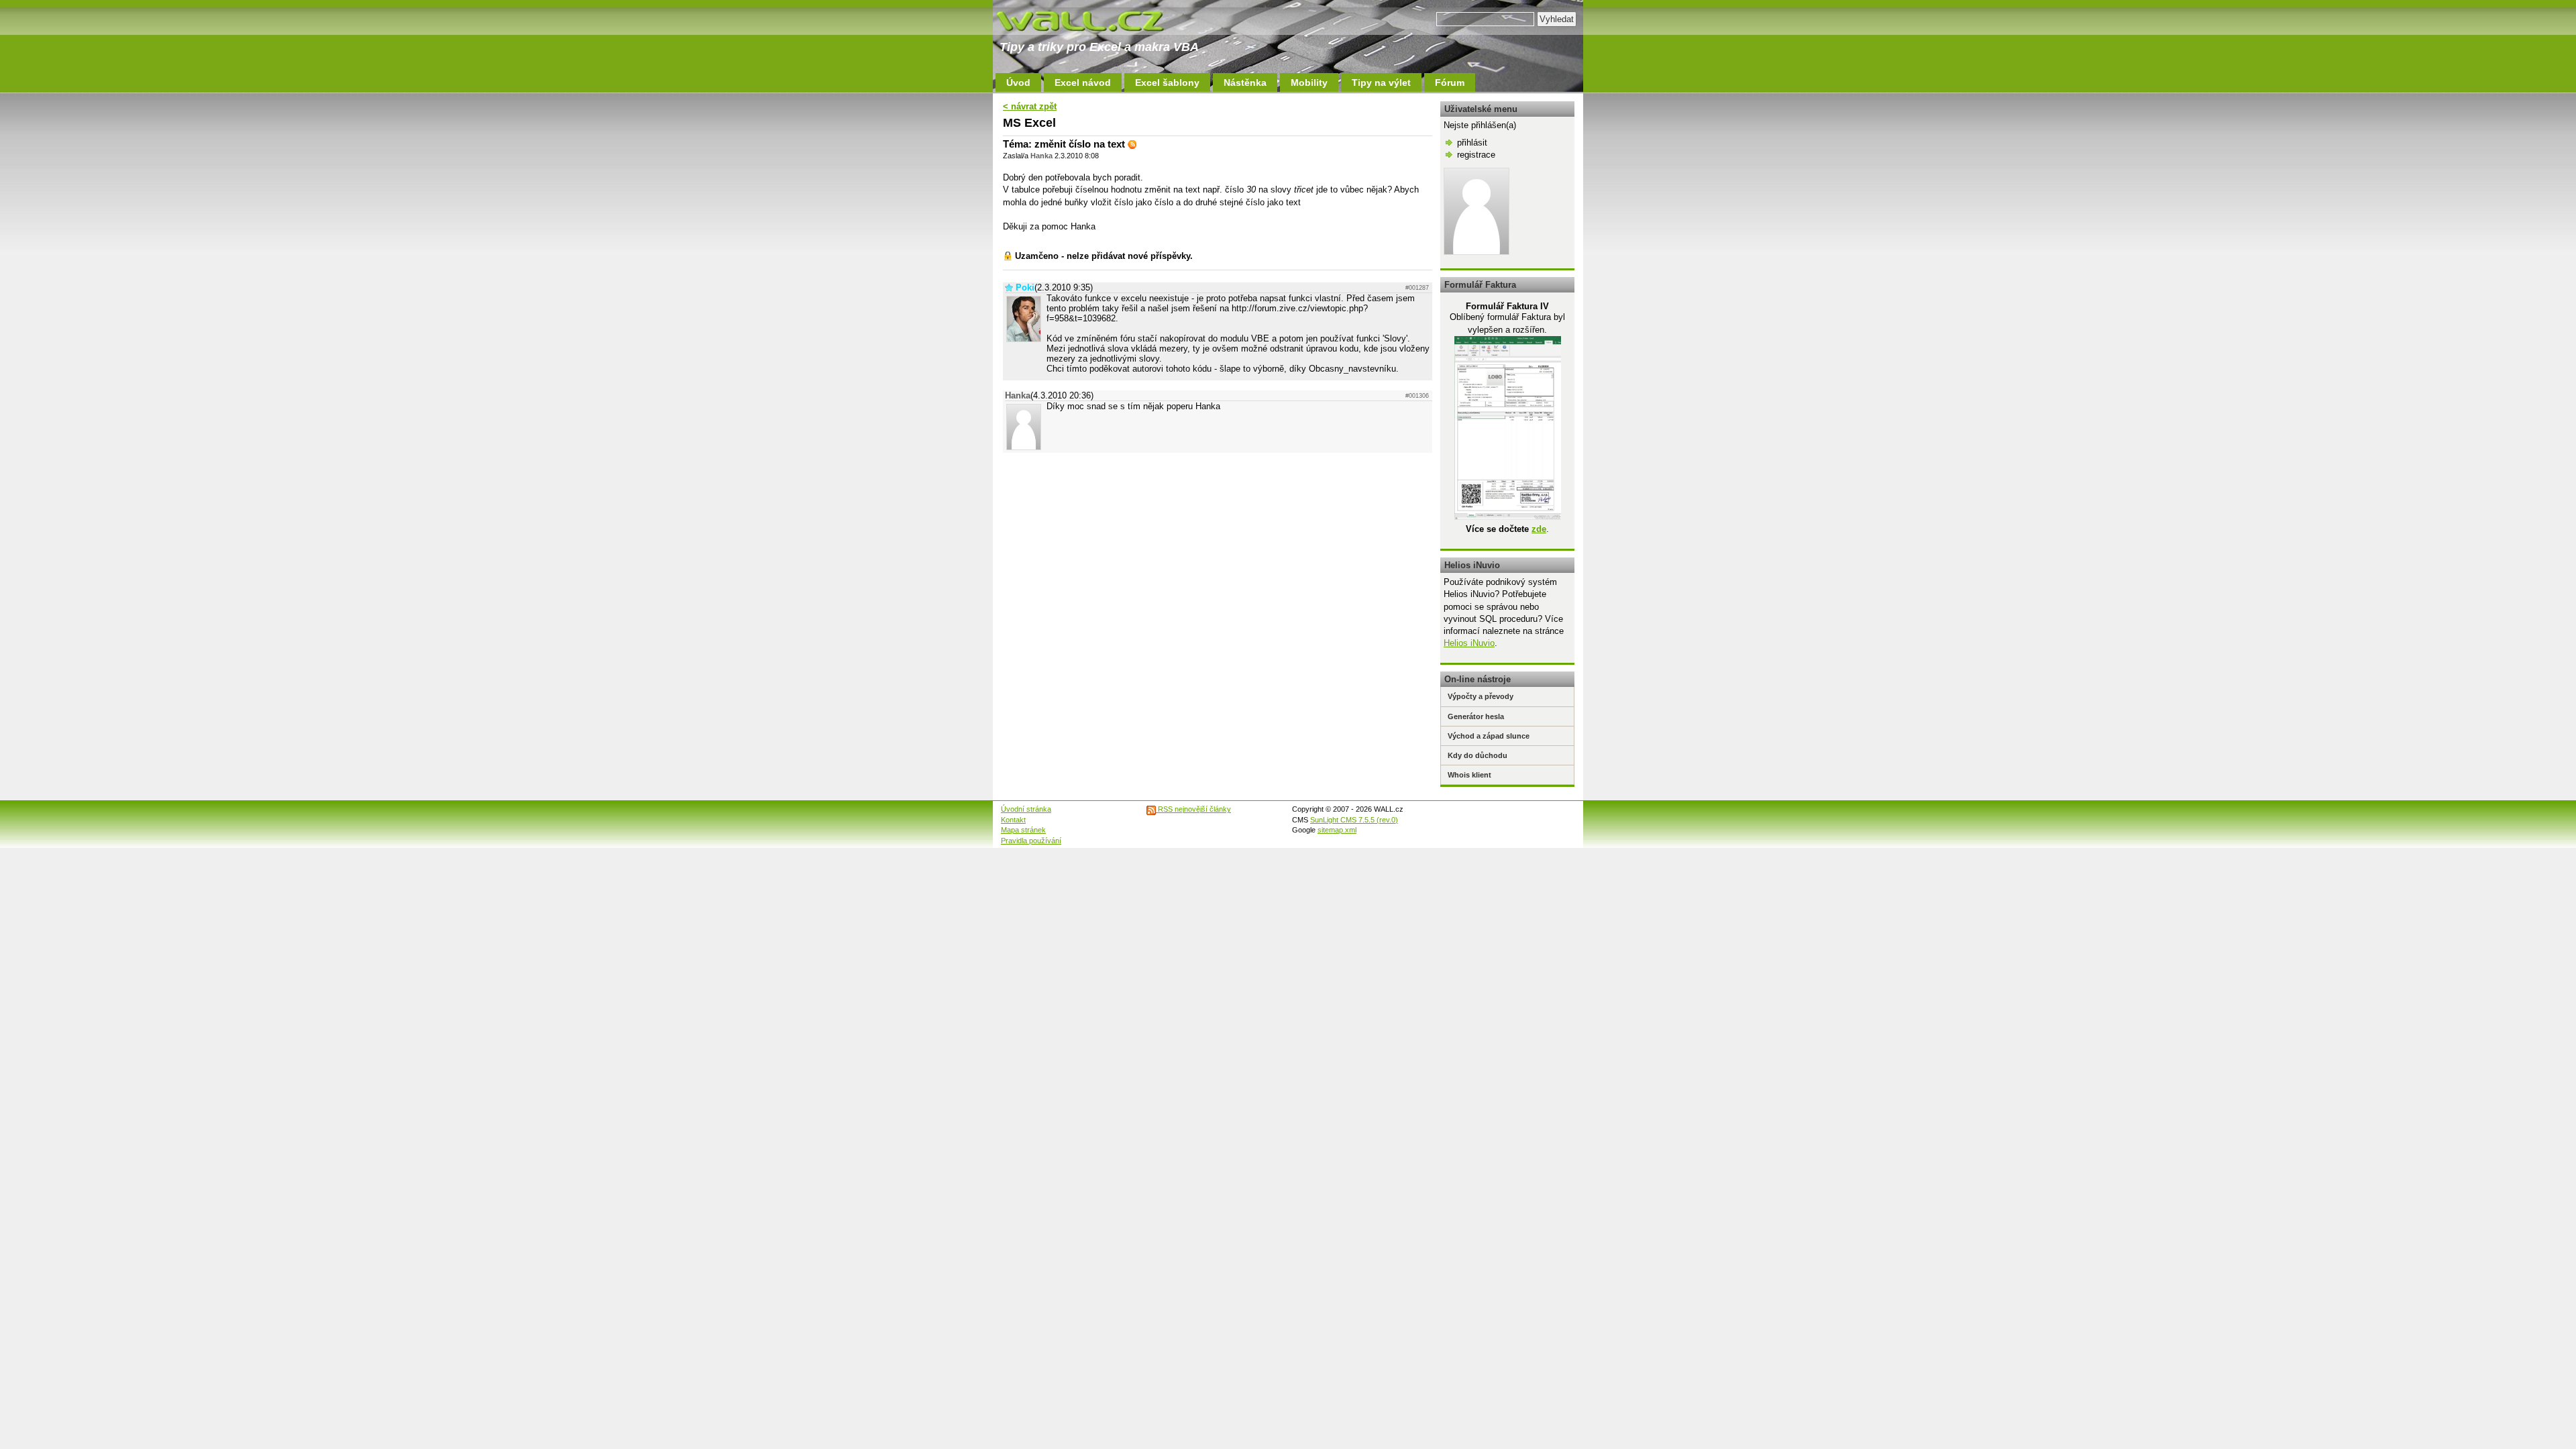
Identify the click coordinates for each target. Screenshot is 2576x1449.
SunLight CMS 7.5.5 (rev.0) (1354, 820)
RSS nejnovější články (1193, 809)
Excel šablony (1167, 83)
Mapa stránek (1023, 830)
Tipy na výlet (1381, 83)
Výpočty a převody (1481, 696)
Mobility (1309, 83)
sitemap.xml (1337, 830)
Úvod (1018, 83)
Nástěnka (1245, 83)
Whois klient (1469, 775)
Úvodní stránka (1026, 809)
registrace (1476, 155)
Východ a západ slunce (1489, 736)
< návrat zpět (1030, 106)
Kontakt (1013, 820)
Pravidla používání (1031, 841)
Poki (1025, 287)
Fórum (1450, 83)
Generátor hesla (1476, 716)
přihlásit (1472, 143)
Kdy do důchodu (1478, 755)
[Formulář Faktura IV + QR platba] (1508, 517)
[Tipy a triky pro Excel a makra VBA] (1093, 20)
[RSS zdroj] (1132, 144)
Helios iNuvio (1469, 643)
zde (1539, 529)
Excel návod (1083, 83)
